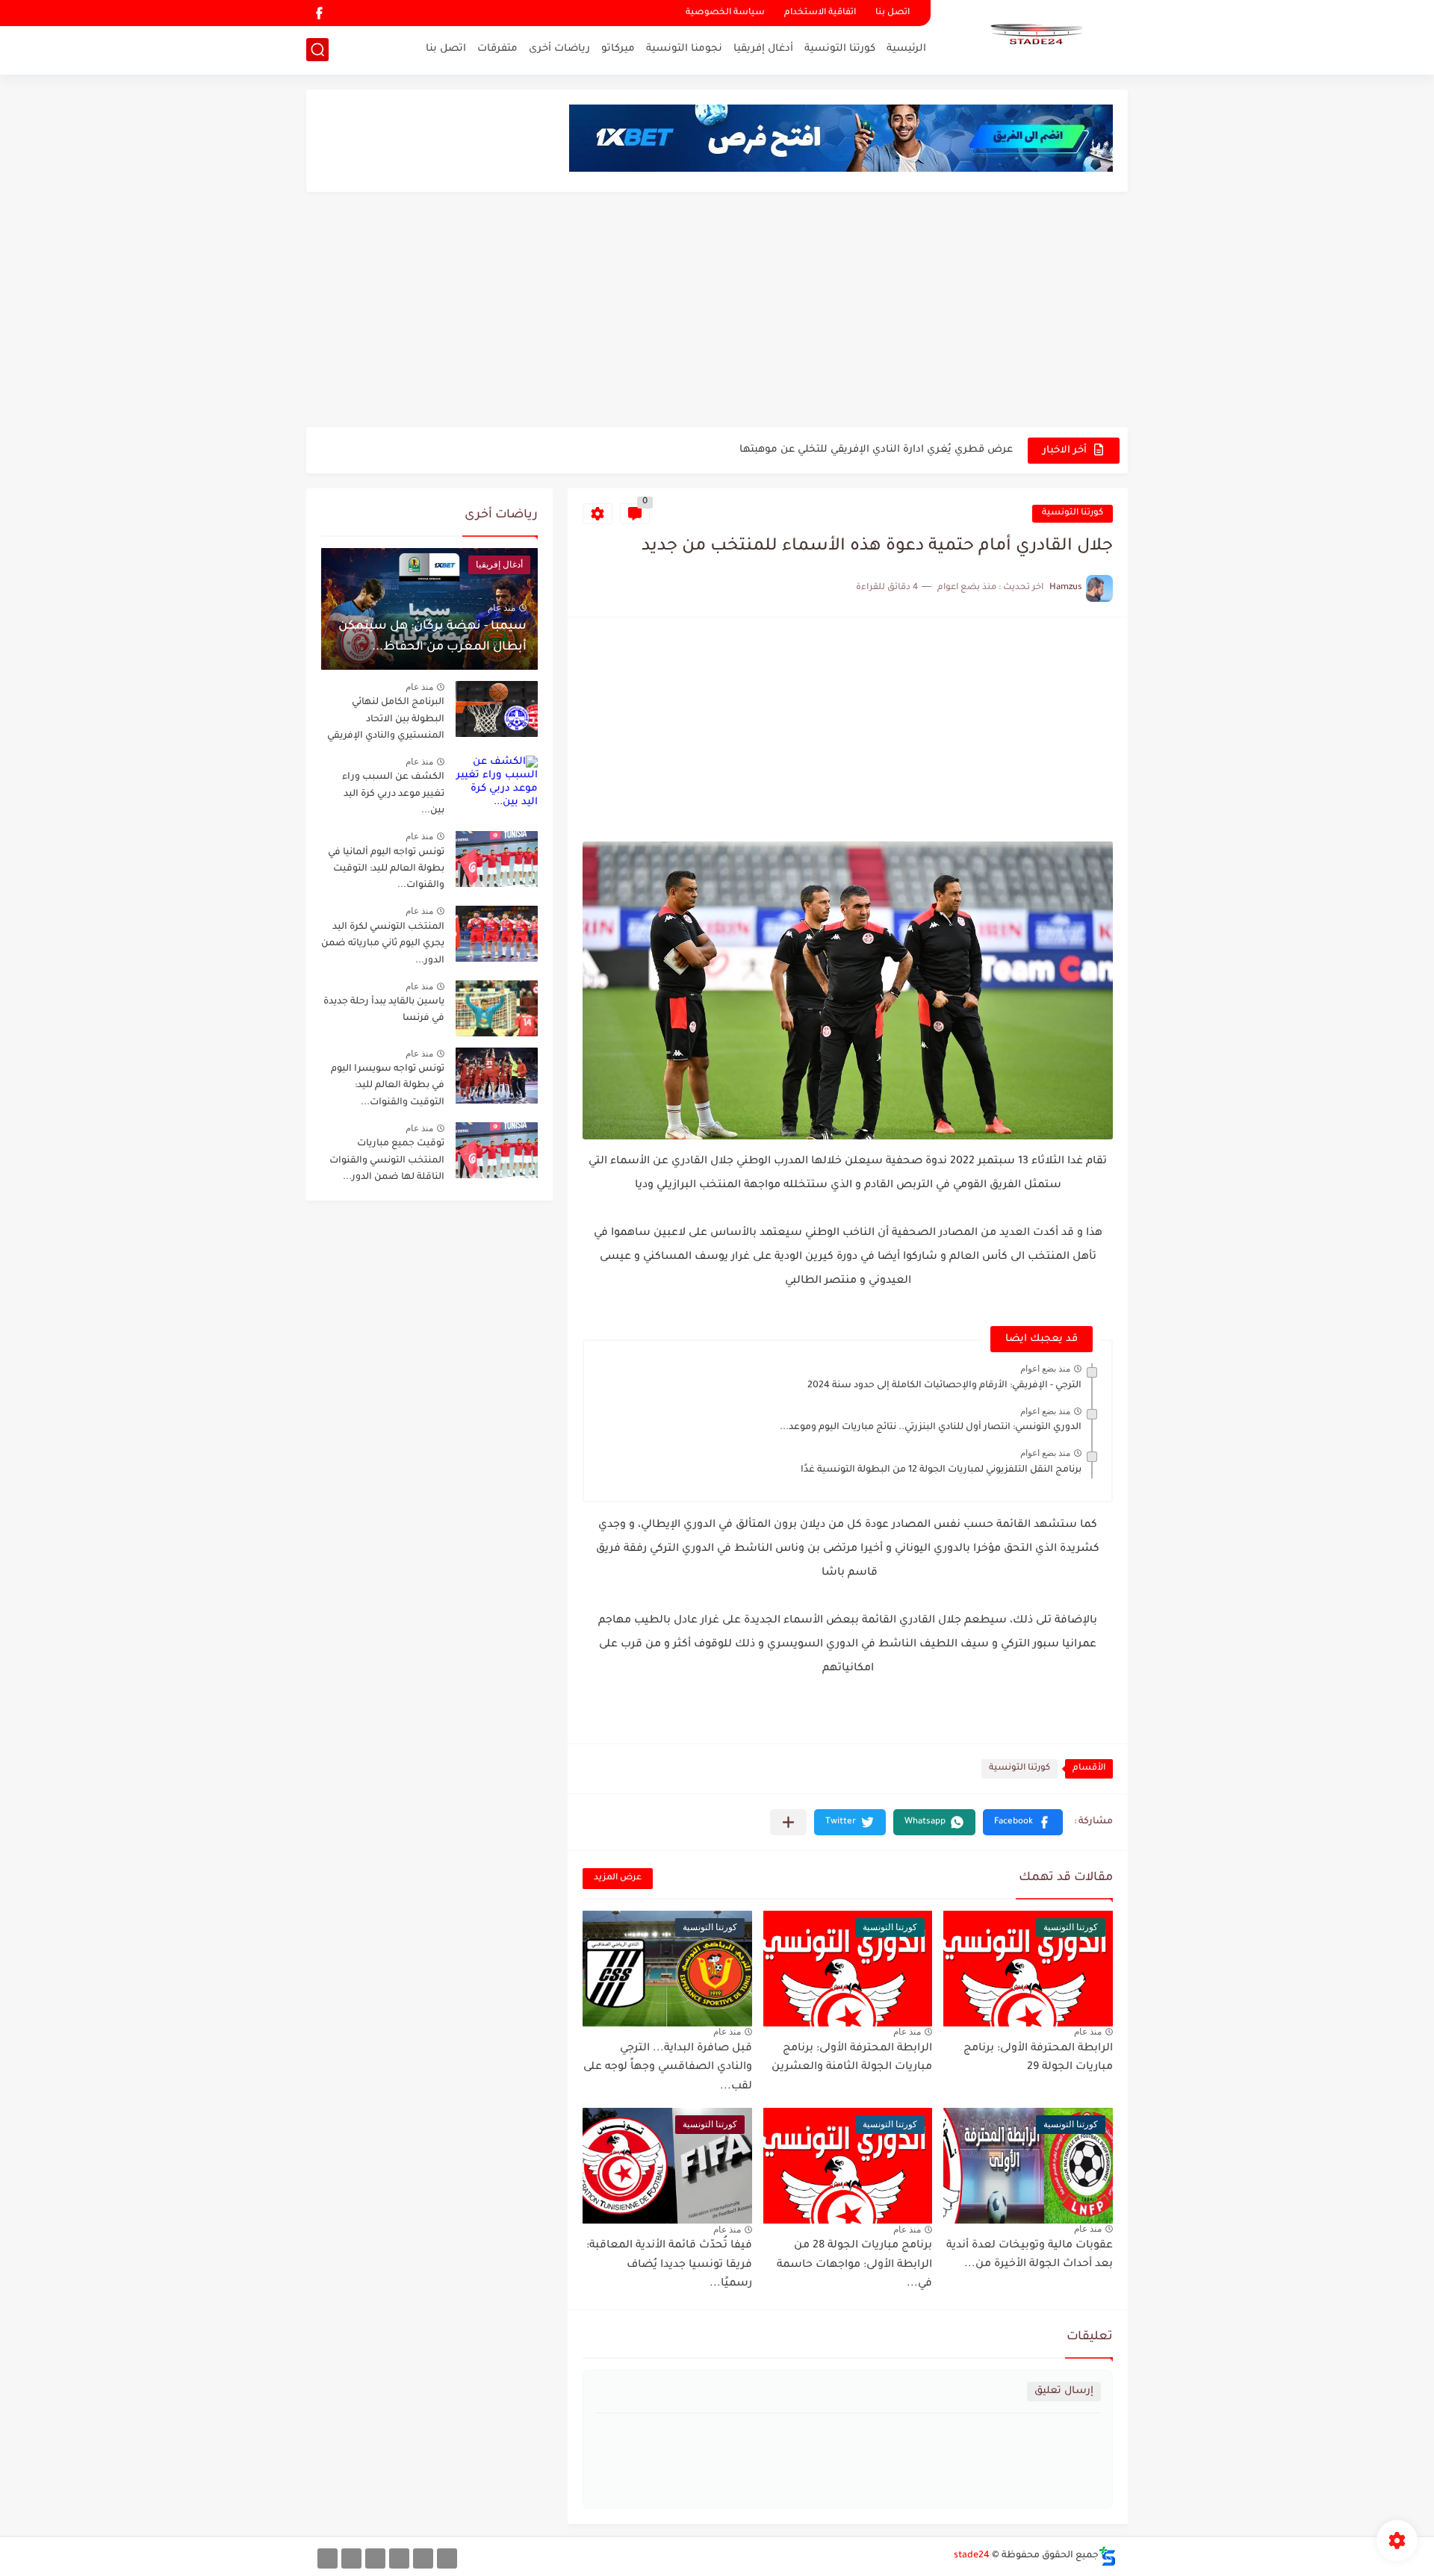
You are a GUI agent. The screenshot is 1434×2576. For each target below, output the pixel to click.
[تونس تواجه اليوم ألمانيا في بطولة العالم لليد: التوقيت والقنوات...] (497, 859)
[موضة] (399, 2558)
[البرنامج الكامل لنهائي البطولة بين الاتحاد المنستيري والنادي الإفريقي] (497, 709)
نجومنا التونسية (684, 49)
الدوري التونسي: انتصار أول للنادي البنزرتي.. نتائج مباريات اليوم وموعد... (931, 1428)
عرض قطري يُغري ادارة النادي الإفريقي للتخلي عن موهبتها (876, 440)
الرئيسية (906, 49)
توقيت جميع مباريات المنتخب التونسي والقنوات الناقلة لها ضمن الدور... (387, 1161)
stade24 (972, 2556)
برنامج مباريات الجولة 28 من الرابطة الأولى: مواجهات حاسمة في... (854, 2265)
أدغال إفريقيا (763, 49)
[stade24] (1034, 36)
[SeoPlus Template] (1108, 2556)
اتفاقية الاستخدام (820, 13)
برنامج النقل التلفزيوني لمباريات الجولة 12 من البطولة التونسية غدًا (941, 1470)
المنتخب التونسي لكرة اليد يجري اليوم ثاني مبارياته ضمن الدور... (383, 944)
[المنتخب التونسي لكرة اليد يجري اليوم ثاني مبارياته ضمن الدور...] (497, 934)
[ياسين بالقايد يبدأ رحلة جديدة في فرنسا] (497, 1008)
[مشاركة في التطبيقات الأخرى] (788, 1822)
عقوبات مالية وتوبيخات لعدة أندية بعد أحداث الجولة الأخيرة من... (1030, 2256)
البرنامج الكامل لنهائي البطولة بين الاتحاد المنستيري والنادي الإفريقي (386, 719)
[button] (1023, 1822)
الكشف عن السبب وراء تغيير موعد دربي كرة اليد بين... (393, 794)
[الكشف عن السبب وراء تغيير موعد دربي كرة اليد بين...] (497, 784)
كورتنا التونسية (840, 49)
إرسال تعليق (1064, 2391)
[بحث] (317, 50)
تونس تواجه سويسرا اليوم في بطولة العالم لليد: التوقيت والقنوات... (388, 1086)
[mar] (447, 2558)
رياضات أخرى (559, 49)
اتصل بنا (893, 13)
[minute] (375, 2558)
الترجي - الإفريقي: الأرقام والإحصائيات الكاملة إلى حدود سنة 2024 (944, 1386)
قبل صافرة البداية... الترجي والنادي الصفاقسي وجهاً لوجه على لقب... (668, 2068)
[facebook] (319, 13)
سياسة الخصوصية (725, 13)
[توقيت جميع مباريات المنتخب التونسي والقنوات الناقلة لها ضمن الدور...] (497, 1150)
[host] (328, 2558)
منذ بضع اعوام (1045, 1369)
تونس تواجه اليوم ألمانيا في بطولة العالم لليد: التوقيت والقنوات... (386, 869)
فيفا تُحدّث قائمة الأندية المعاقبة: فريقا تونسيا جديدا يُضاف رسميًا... (669, 2265)
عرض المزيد (618, 1878)
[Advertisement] (717, 311)
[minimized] (351, 2558)
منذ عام (1088, 2032)
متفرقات (497, 49)
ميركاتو (618, 49)
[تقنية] (423, 2558)
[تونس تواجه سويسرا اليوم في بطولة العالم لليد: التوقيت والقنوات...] (497, 1076)
